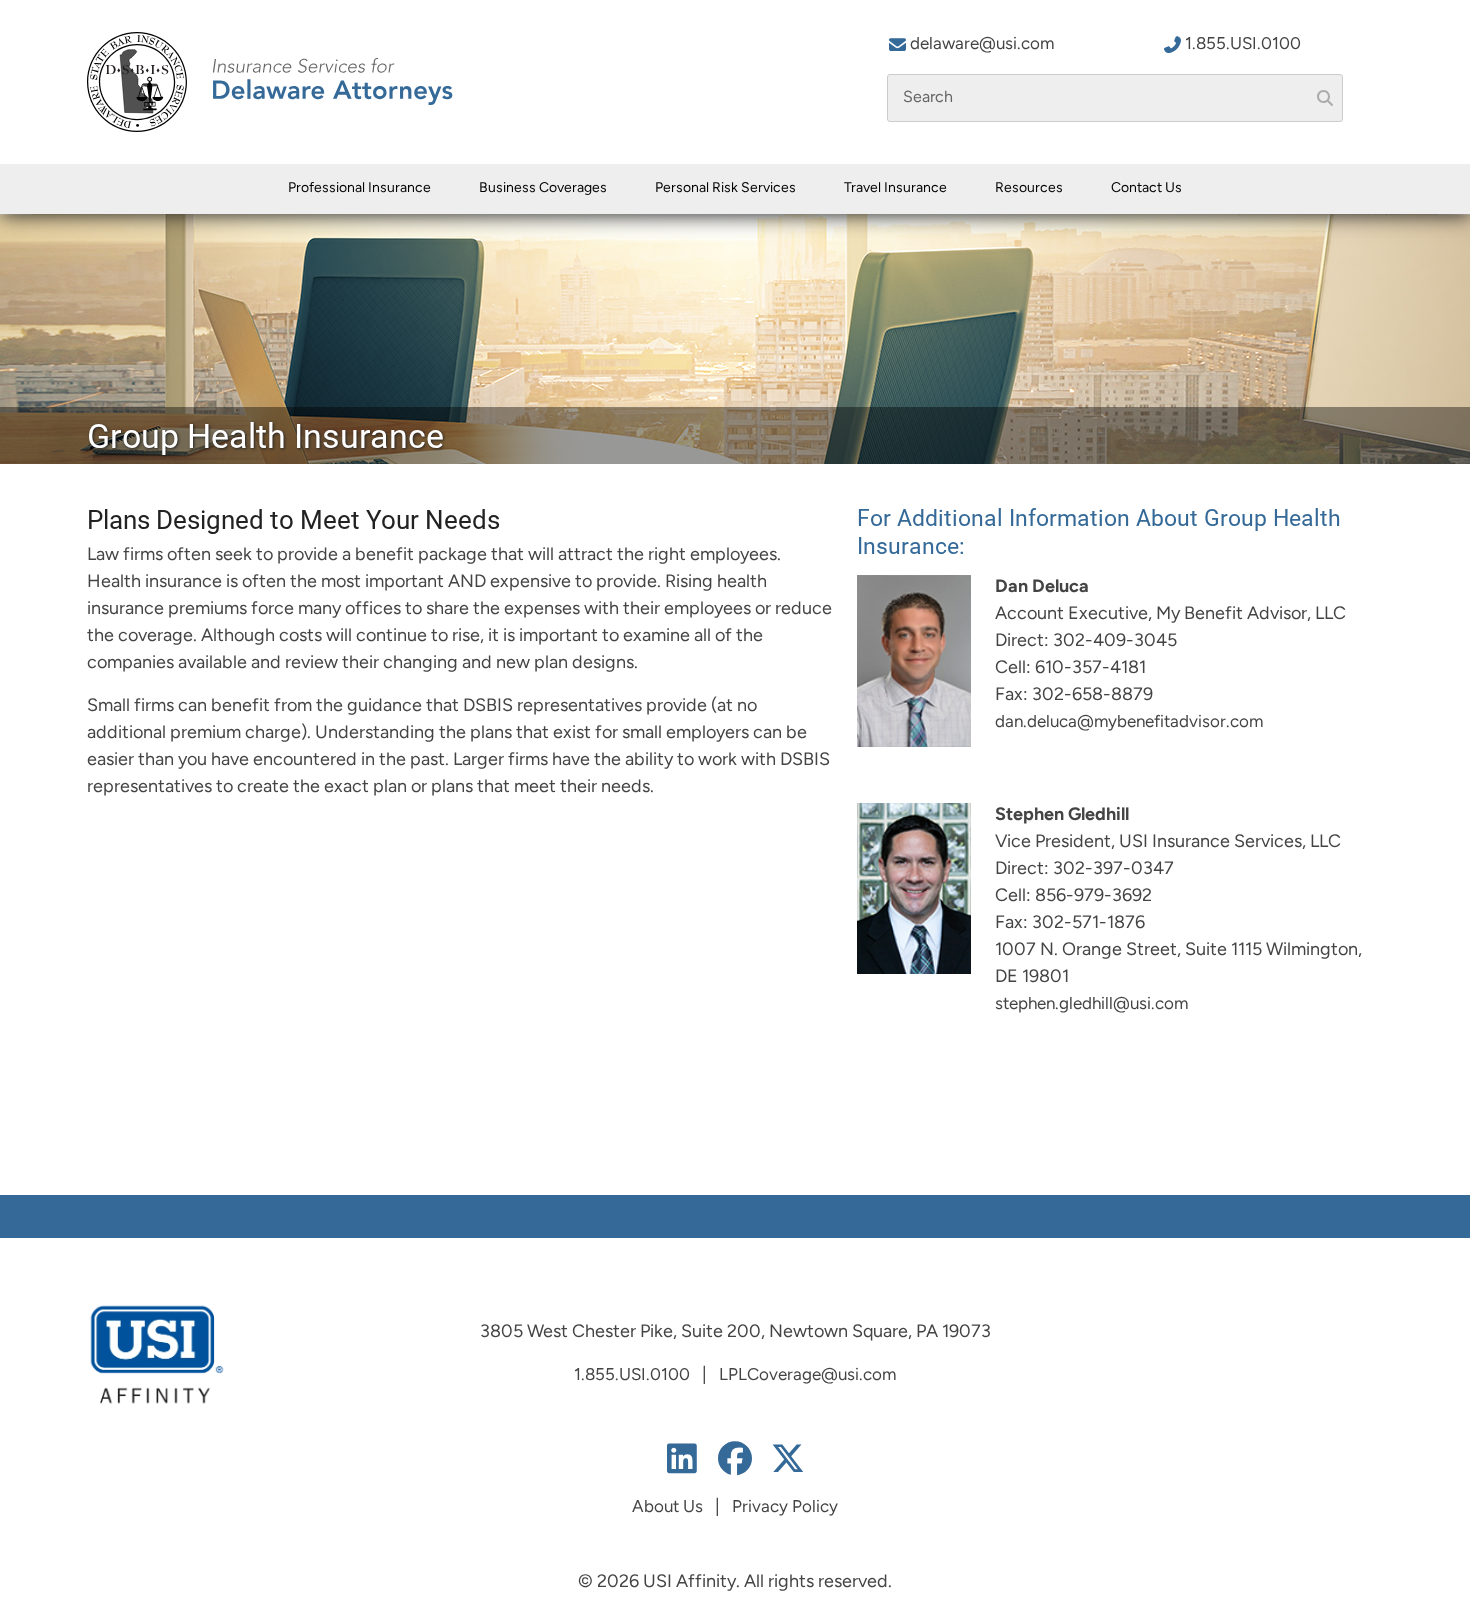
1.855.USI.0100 (1243, 44)
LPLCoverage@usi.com (807, 1375)
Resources (1029, 188)
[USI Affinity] (157, 1354)
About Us (667, 1507)
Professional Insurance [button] (359, 188)
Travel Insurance (895, 188)
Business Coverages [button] (543, 188)
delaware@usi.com (982, 44)
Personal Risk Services (725, 188)
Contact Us (1146, 188)
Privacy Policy (785, 1507)
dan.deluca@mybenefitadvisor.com (1129, 722)
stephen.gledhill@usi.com (1091, 1004)
